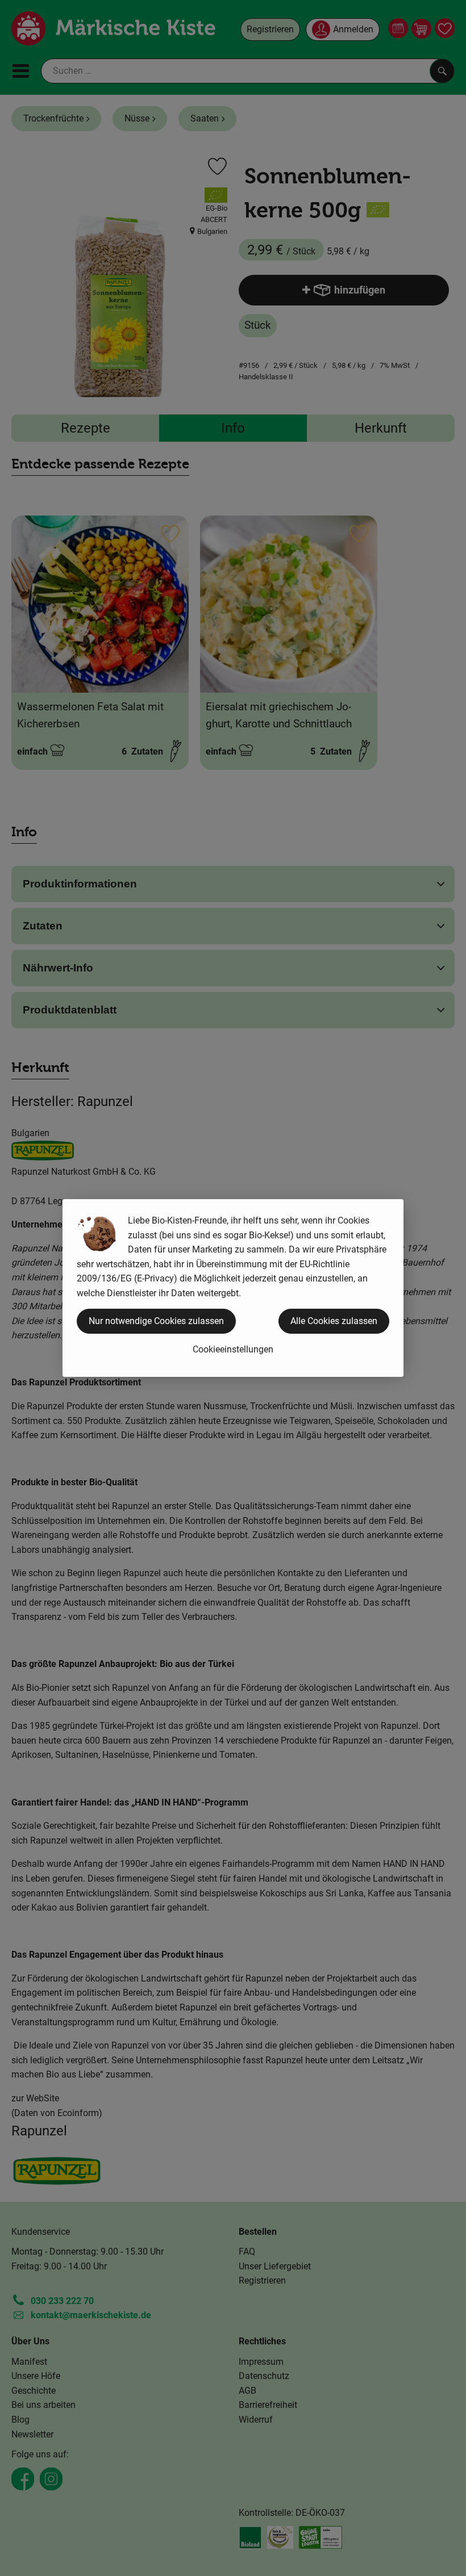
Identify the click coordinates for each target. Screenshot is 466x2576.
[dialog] (233, 1288)
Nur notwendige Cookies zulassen (156, 1321)
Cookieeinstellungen (233, 1349)
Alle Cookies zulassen (334, 1321)
